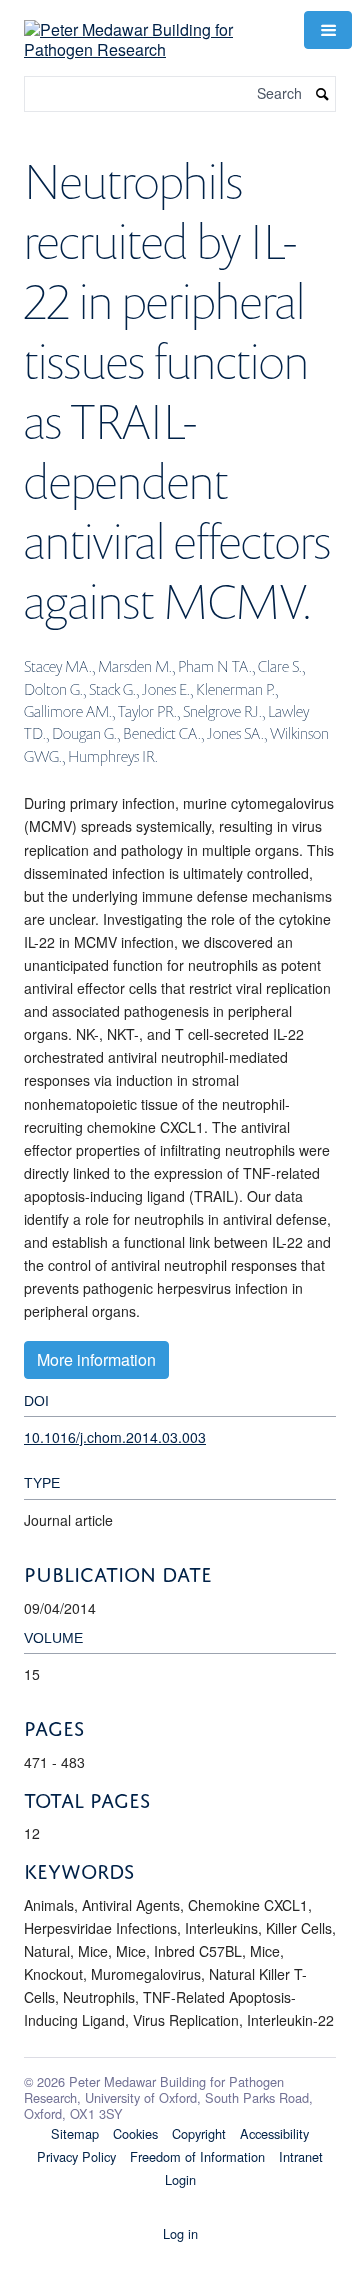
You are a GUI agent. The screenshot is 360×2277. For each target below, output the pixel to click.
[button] (328, 30)
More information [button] (96, 1359)
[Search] (323, 94)
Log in (180, 2233)
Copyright (199, 2133)
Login (180, 2179)
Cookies (135, 2133)
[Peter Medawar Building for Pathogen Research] (152, 27)
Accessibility (274, 2133)
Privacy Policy (76, 2156)
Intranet (301, 2156)
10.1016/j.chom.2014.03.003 (115, 1437)
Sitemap (75, 2133)
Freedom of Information (197, 2156)
